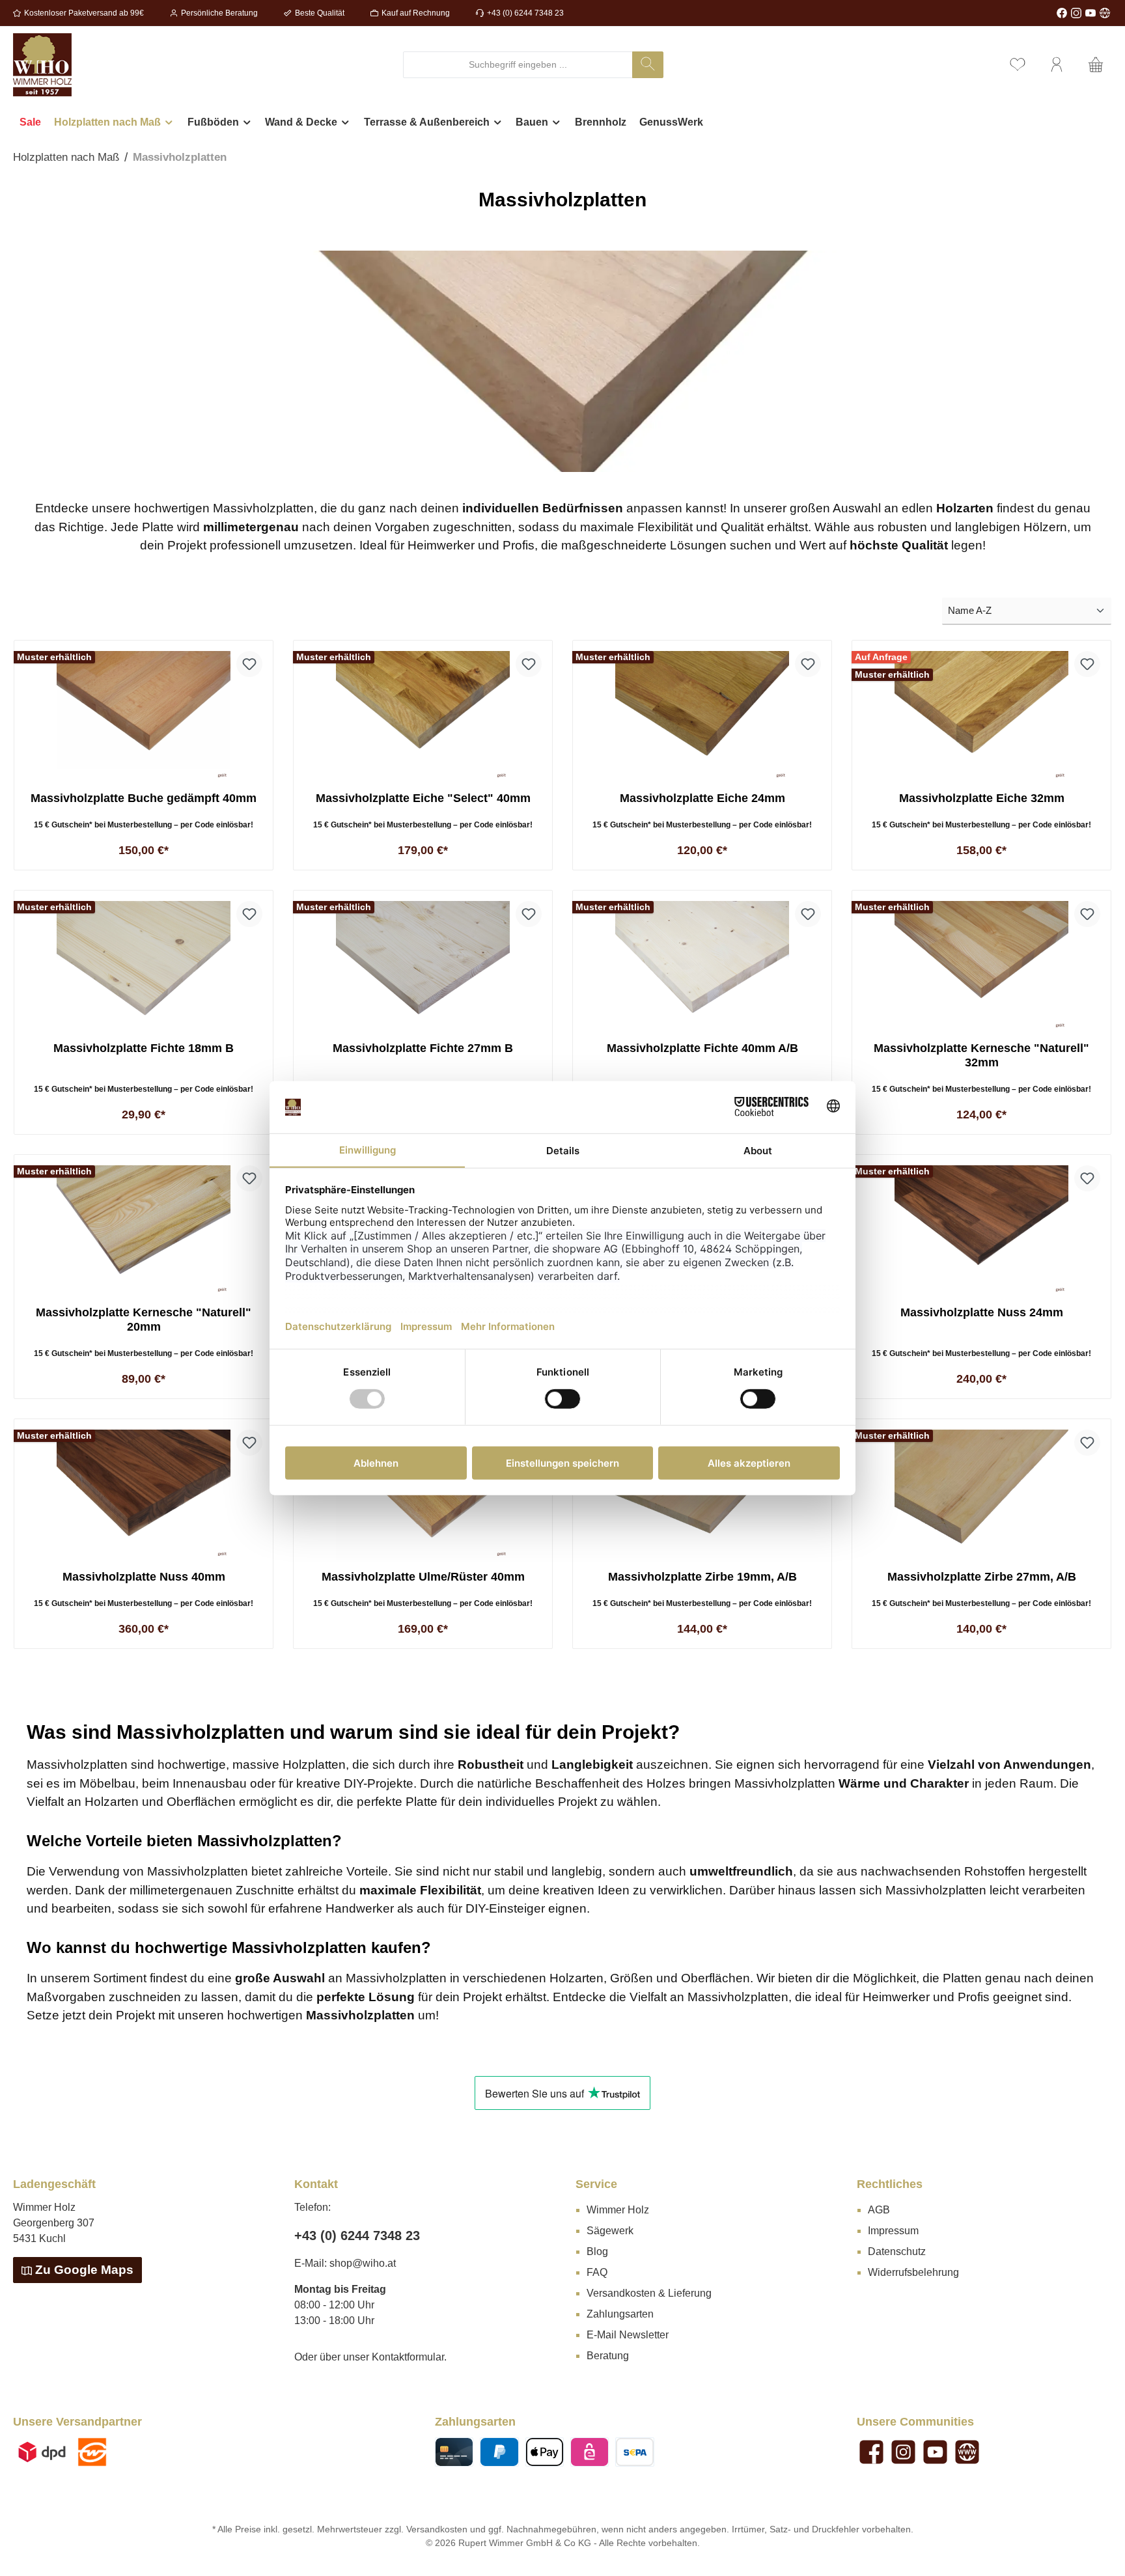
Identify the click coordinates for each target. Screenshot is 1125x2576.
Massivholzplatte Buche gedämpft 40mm (144, 798)
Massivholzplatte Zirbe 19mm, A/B (702, 1577)
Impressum (893, 2231)
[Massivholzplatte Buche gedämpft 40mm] (144, 716)
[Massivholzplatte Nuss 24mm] (981, 1230)
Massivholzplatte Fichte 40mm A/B (702, 1048)
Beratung (608, 2356)
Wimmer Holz (618, 2210)
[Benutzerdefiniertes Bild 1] (42, 2452)
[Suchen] (648, 65)
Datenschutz (897, 2251)
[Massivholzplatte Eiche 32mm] (981, 716)
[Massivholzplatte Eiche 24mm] (702, 716)
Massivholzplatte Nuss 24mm (982, 1312)
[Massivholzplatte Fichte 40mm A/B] (702, 966)
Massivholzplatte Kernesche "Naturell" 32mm (981, 1055)
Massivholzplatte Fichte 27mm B (423, 1048)
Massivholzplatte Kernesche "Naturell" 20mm (144, 1320)
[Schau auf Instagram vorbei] (1076, 13)
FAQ (597, 2272)
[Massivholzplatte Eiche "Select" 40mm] (423, 716)
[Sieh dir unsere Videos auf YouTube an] (1090, 13)
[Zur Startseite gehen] (42, 65)
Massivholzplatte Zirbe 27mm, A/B (982, 1577)
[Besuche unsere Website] (1105, 13)
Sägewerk (610, 2231)
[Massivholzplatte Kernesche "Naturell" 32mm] (981, 966)
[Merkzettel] (1018, 65)
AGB (879, 2210)
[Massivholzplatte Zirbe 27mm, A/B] (981, 1495)
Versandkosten (437, 2529)
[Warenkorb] (1096, 65)
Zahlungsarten (620, 2314)
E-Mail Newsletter (628, 2335)
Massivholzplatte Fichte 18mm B (144, 1048)
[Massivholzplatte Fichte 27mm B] (423, 966)
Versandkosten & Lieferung (649, 2293)
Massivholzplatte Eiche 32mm (982, 798)
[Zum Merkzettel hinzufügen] (249, 664)
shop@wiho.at (363, 2263)
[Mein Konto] (1057, 65)
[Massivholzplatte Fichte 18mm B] (144, 966)
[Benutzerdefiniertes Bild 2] (92, 2452)
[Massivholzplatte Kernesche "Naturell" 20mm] (144, 1230)
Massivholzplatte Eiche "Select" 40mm (423, 798)
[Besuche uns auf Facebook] (1062, 13)
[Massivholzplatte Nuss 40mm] (144, 1495)
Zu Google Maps (84, 2270)
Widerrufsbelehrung (913, 2272)
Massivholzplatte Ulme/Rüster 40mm (423, 1577)
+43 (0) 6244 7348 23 (525, 13)
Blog (597, 2251)
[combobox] (518, 65)
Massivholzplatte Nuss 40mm (144, 1577)
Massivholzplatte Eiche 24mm (702, 798)
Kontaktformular (408, 2357)
